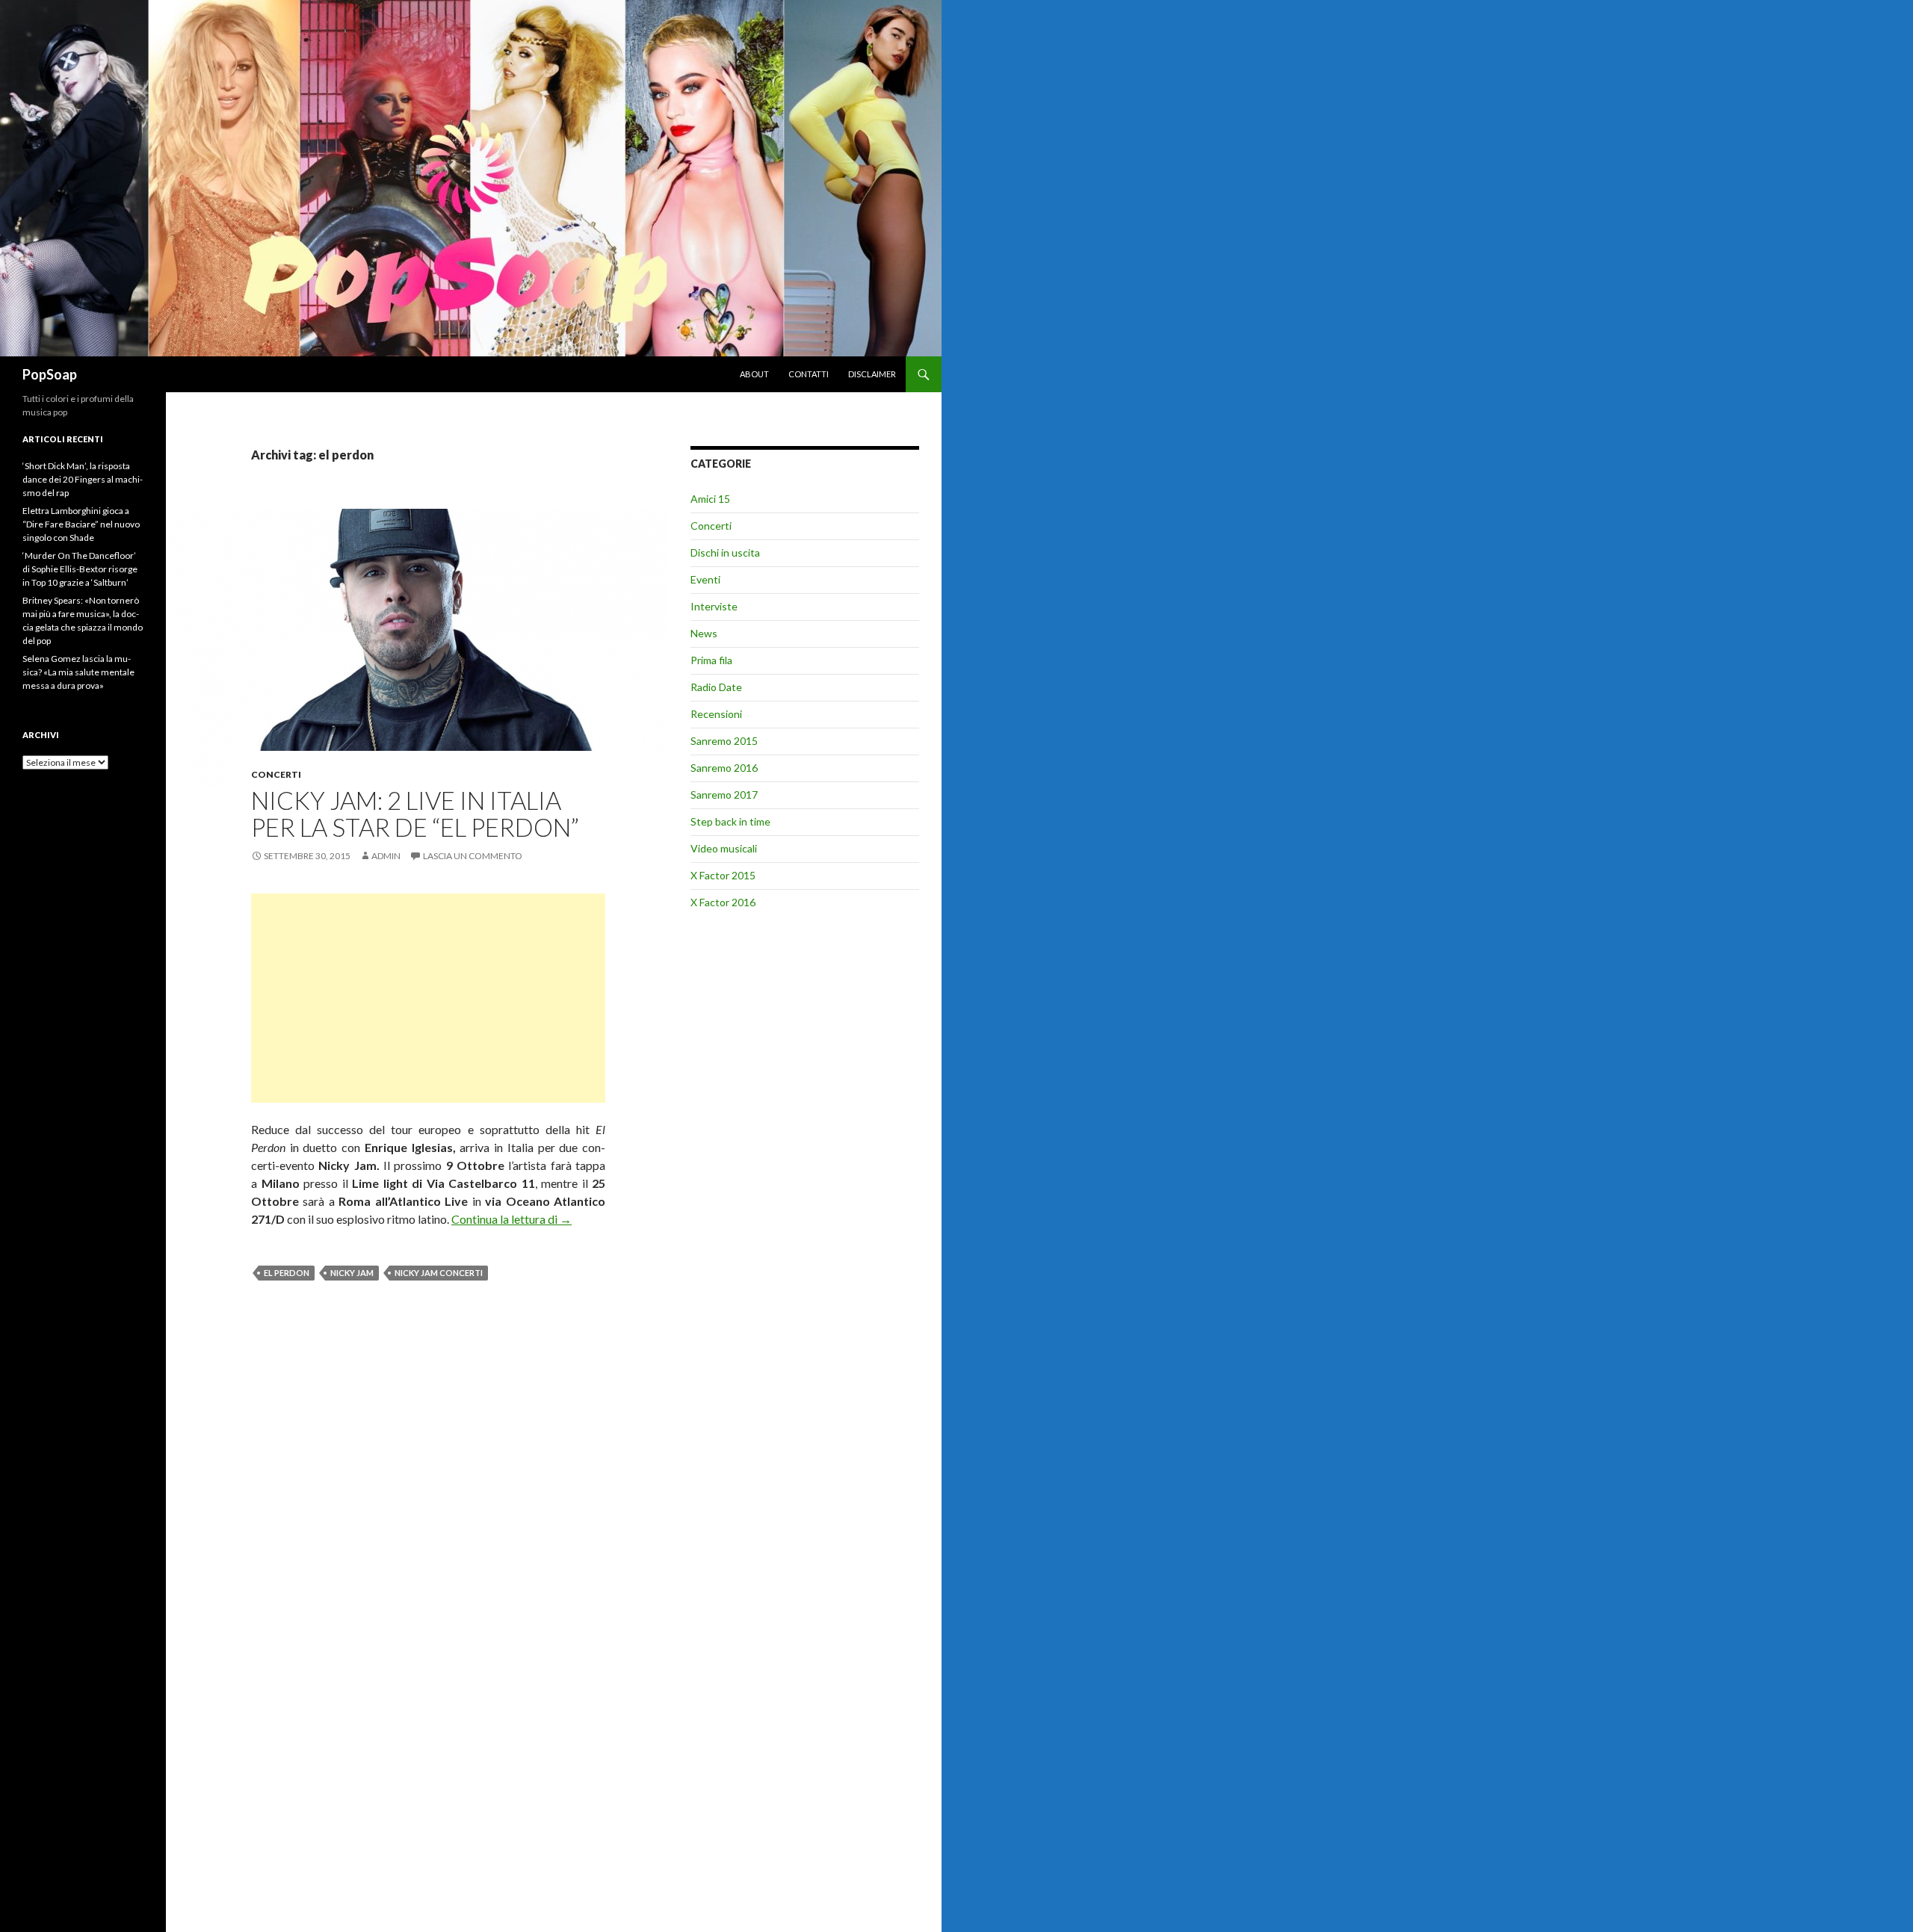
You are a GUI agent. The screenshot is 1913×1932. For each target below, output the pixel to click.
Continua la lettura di (512, 1219)
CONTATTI (809, 374)
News (704, 633)
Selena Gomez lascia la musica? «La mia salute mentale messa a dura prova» (78, 672)
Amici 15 (710, 499)
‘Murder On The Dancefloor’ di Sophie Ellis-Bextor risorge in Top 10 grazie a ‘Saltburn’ (80, 569)
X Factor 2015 (723, 875)
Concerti (276, 774)
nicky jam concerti (439, 1273)
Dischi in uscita (725, 552)
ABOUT (754, 374)
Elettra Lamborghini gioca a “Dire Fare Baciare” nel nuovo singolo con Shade (81, 524)
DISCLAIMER (872, 374)
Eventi (705, 579)
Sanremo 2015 (724, 741)
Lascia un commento (473, 856)
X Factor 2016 (723, 902)
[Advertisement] (428, 998)
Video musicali (724, 848)
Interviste (714, 606)
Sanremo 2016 (724, 768)
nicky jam (352, 1273)
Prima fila (711, 660)
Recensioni (716, 714)
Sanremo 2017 (724, 795)
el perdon (287, 1273)
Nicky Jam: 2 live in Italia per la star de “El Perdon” (415, 814)
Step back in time (730, 821)
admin (386, 856)
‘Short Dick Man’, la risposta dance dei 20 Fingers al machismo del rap (83, 479)
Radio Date (716, 687)
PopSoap (50, 374)
